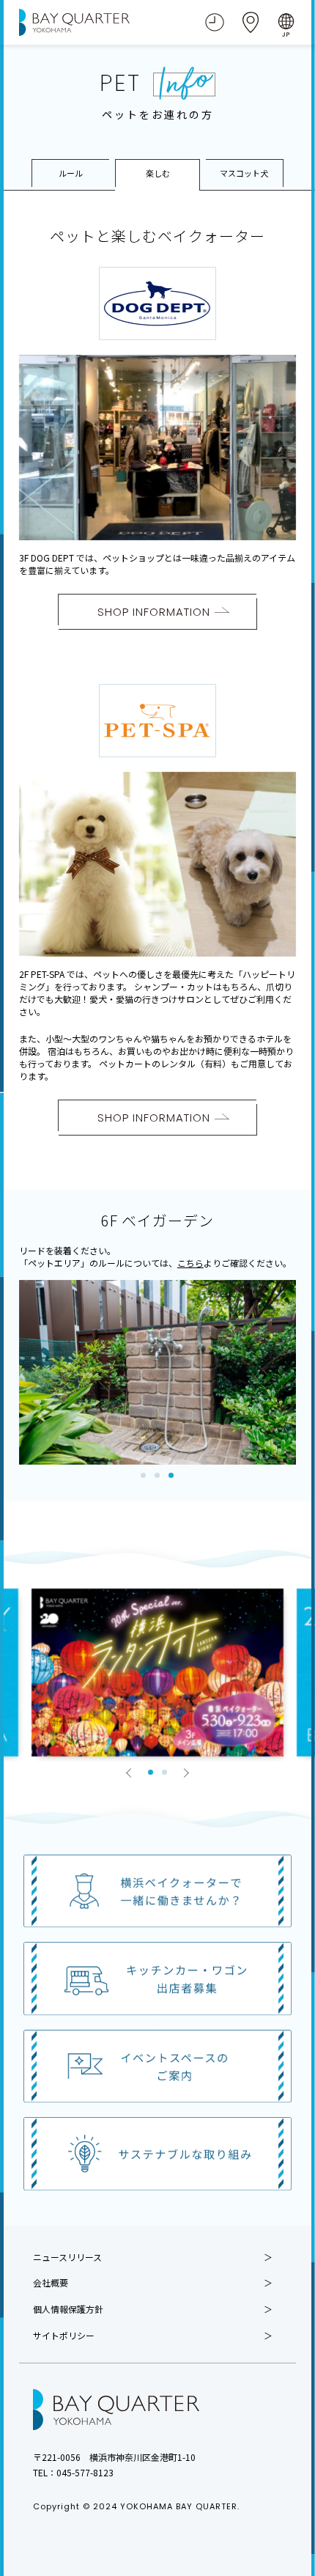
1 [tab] (143, 1475)
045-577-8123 (85, 2472)
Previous (129, 1773)
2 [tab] (157, 1475)
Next (186, 1773)
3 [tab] (171, 1475)
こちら (190, 1263)
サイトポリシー (64, 2336)
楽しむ (158, 173)
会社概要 (51, 2283)
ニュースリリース (67, 2257)
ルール (71, 173)
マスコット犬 (244, 173)
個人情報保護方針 (68, 2309)
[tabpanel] (158, 1373)
